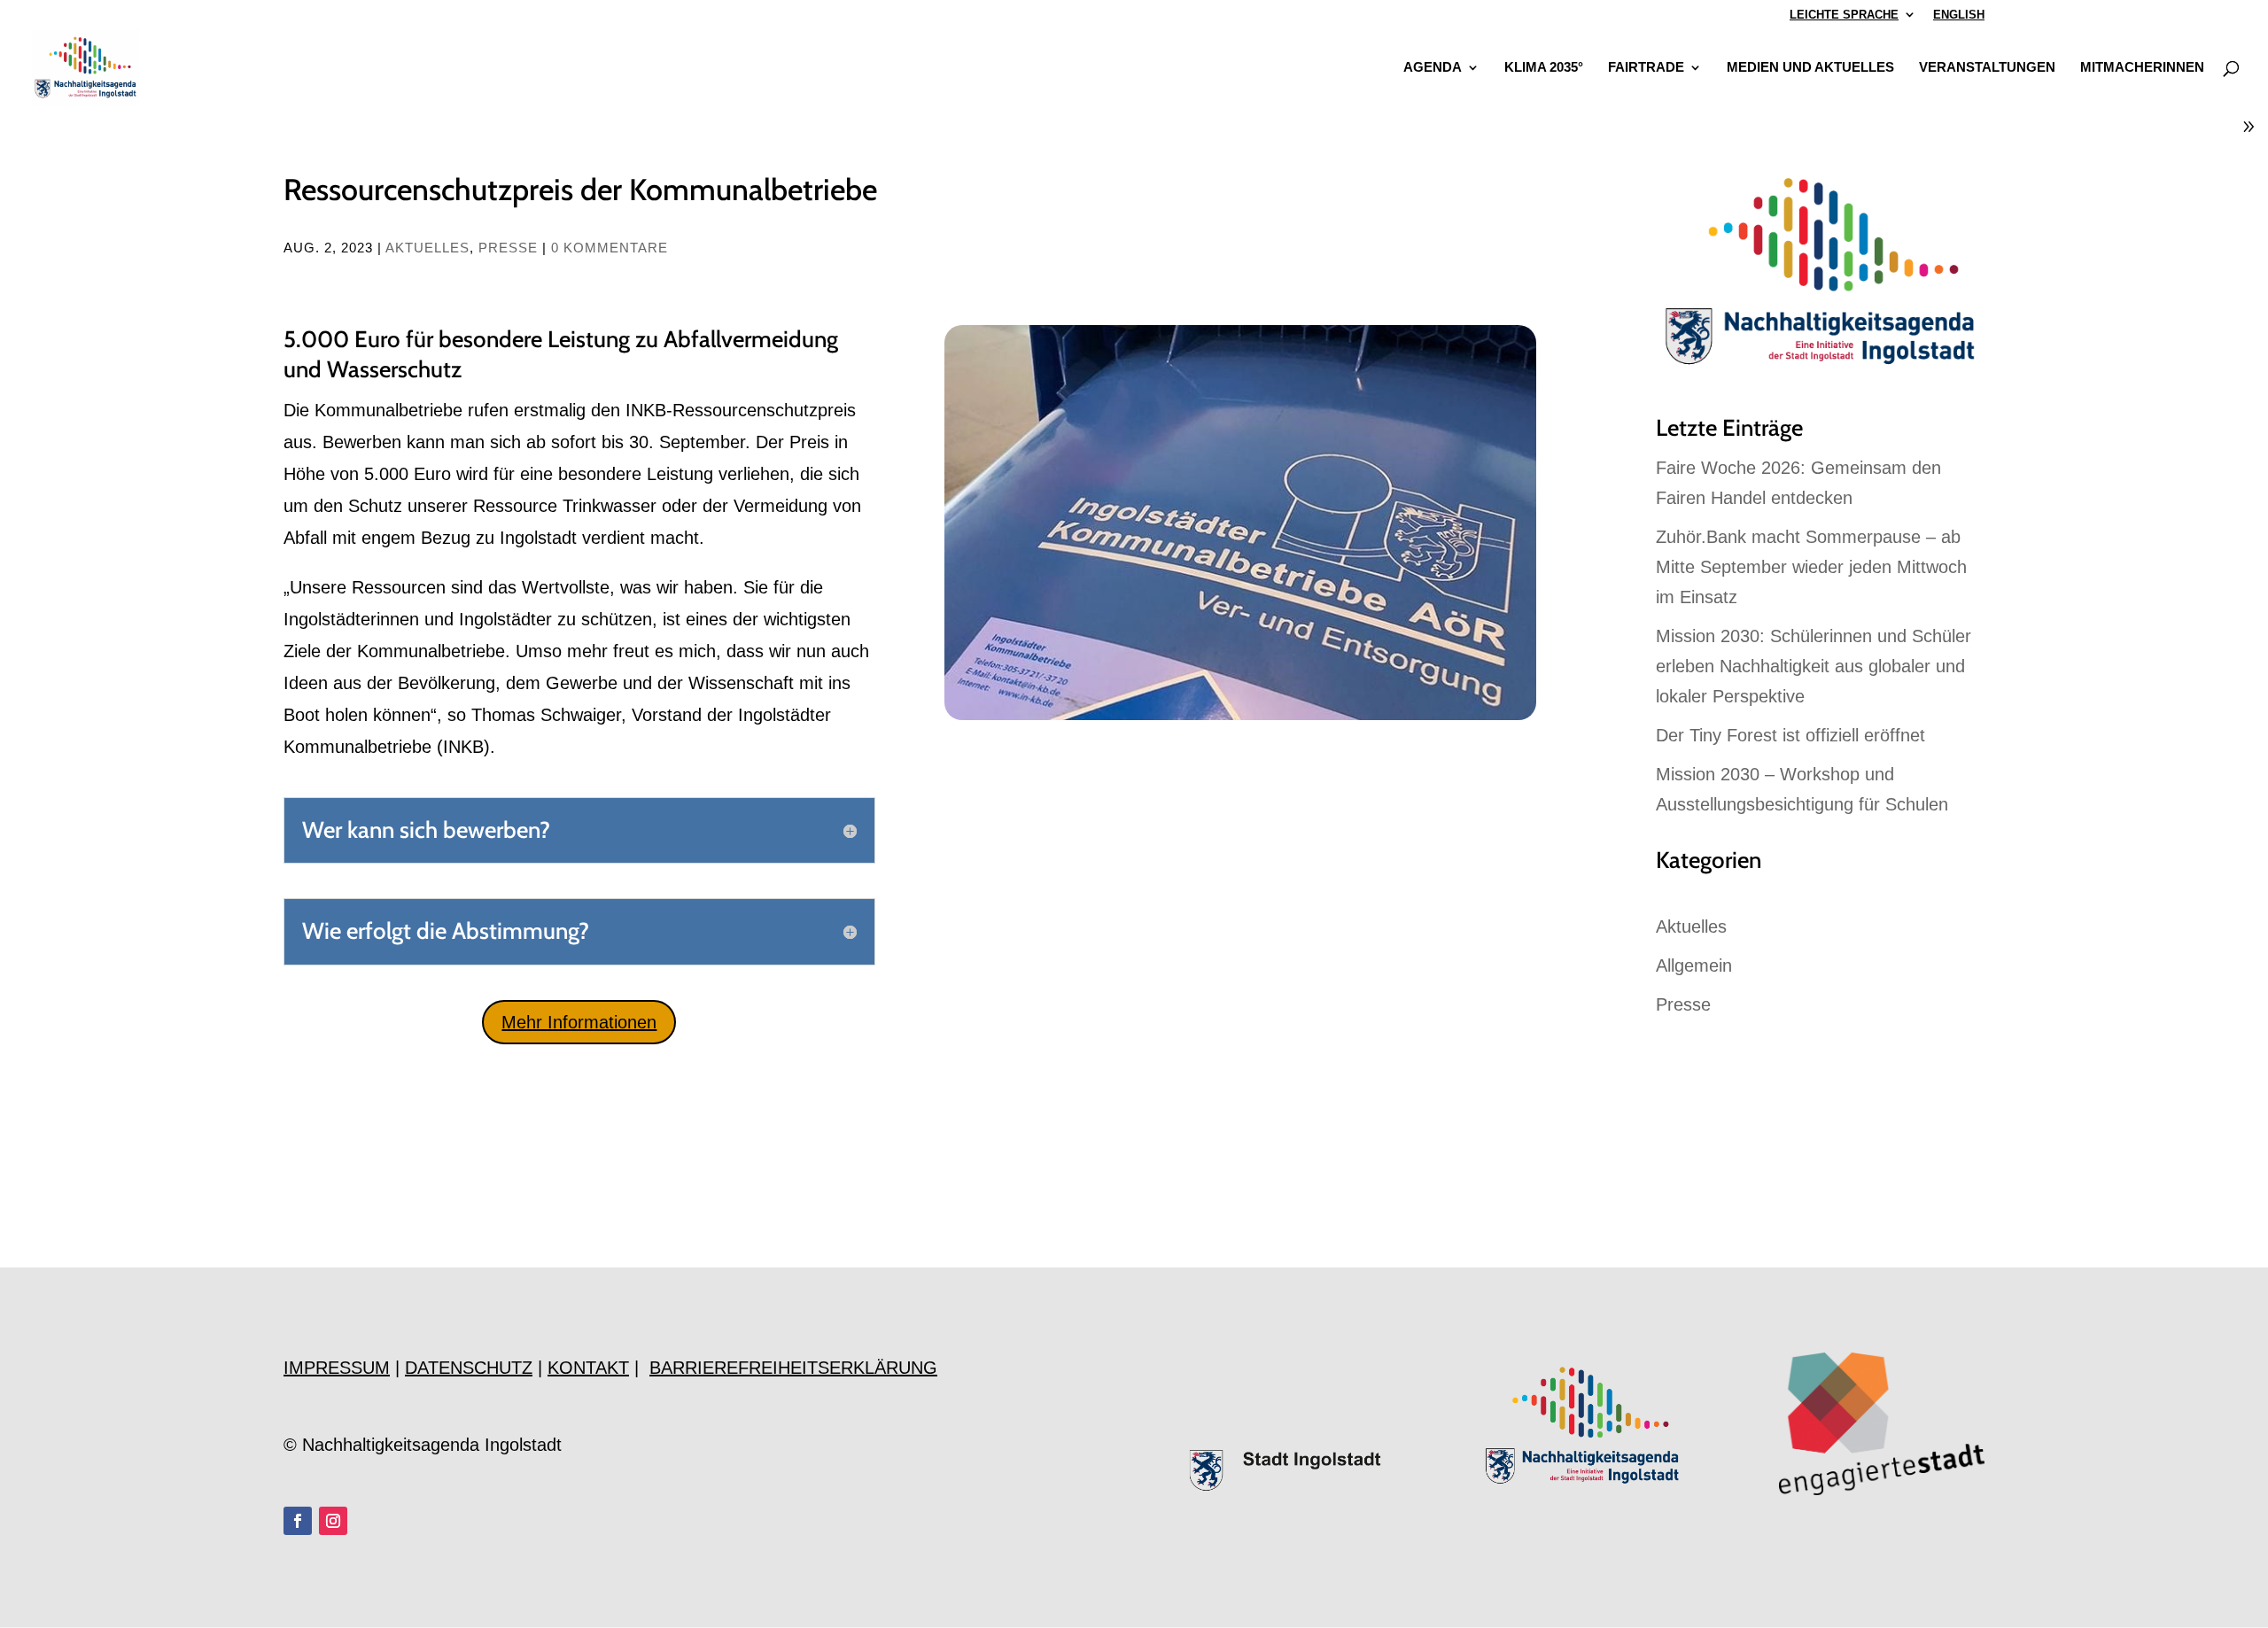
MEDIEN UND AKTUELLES (1810, 68)
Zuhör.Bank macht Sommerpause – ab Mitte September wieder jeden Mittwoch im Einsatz (1811, 567)
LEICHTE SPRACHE (1844, 15)
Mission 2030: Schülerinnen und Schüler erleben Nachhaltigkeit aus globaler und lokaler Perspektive (1814, 666)
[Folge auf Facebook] (298, 1521)
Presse (508, 248)
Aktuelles (427, 248)
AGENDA (1433, 68)
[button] (39, 1589)
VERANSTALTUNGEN (1987, 68)
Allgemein (1694, 965)
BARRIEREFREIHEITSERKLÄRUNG (793, 1368)
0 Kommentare (610, 248)
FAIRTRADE (1646, 68)
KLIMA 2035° (1544, 68)
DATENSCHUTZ (469, 1368)
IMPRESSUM (337, 1368)
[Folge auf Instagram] (333, 1521)
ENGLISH (1959, 15)
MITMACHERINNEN (2142, 68)
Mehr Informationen (579, 1022)
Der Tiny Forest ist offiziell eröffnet (1790, 735)
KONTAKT (588, 1368)
